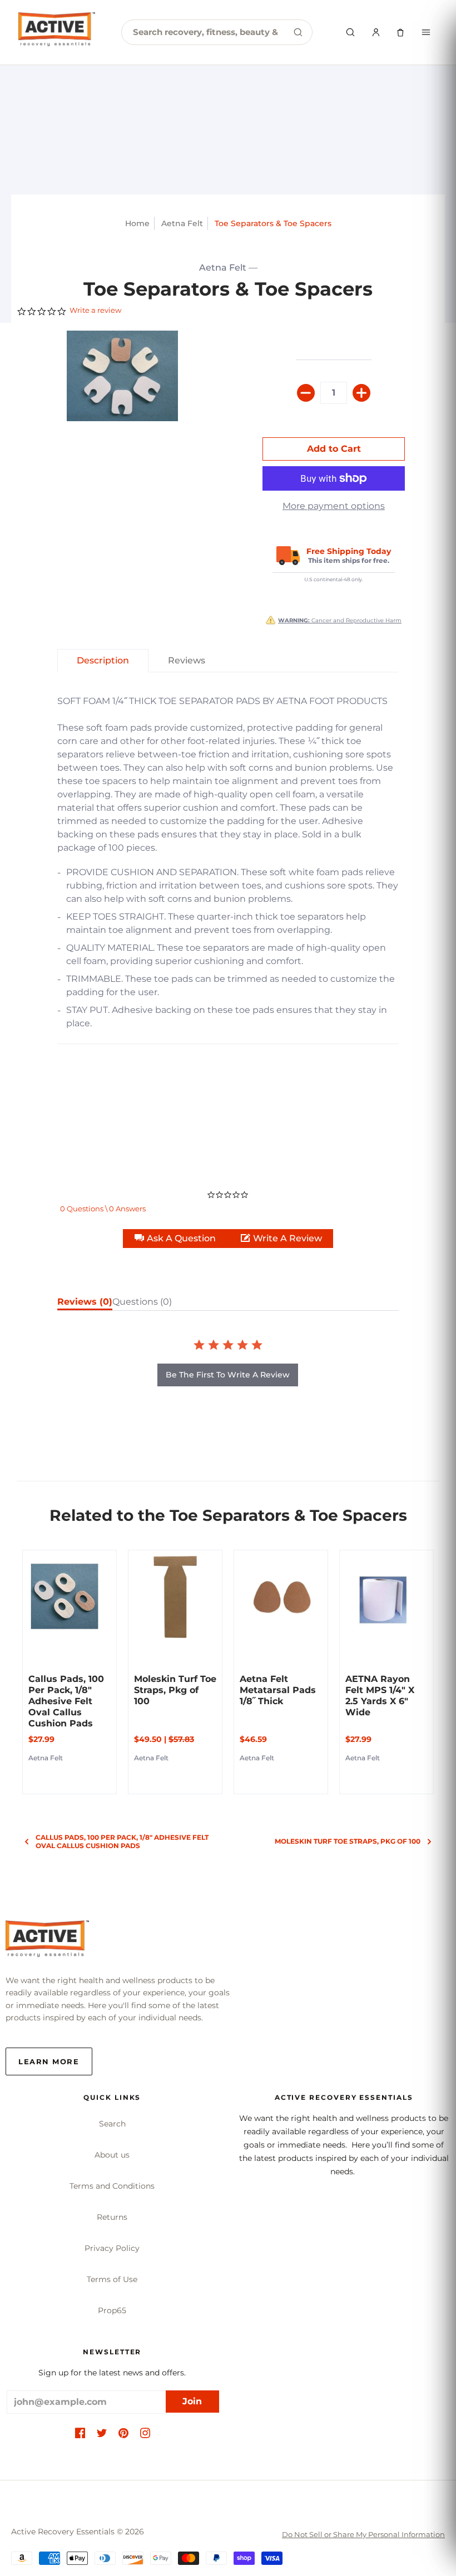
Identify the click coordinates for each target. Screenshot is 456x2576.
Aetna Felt (182, 223)
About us (112, 2155)
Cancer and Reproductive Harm (340, 620)
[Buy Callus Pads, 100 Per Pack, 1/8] (70, 1597)
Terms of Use (112, 2279)
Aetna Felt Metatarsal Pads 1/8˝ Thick (278, 1690)
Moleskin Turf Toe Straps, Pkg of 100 (175, 1690)
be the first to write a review (228, 1375)
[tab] (103, 661)
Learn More (49, 2061)
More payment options (334, 506)
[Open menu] (426, 32)
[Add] (361, 393)
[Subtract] (306, 393)
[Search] (298, 32)
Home (137, 223)
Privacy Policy (112, 2248)
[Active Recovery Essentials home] (57, 32)
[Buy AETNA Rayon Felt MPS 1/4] (386, 1597)
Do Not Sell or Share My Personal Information (363, 2534)
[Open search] (350, 32)
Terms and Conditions (112, 2186)
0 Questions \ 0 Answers (103, 1209)
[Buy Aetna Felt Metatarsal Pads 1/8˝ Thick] (281, 1597)
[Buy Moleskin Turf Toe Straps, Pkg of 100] (175, 1597)
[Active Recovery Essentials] (47, 1942)
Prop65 (112, 2310)
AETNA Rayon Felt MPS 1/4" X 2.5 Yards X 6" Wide (380, 1696)
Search (112, 2124)
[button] (176, 1239)
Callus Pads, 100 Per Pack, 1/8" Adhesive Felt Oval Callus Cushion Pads (66, 1701)
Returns (112, 2217)
